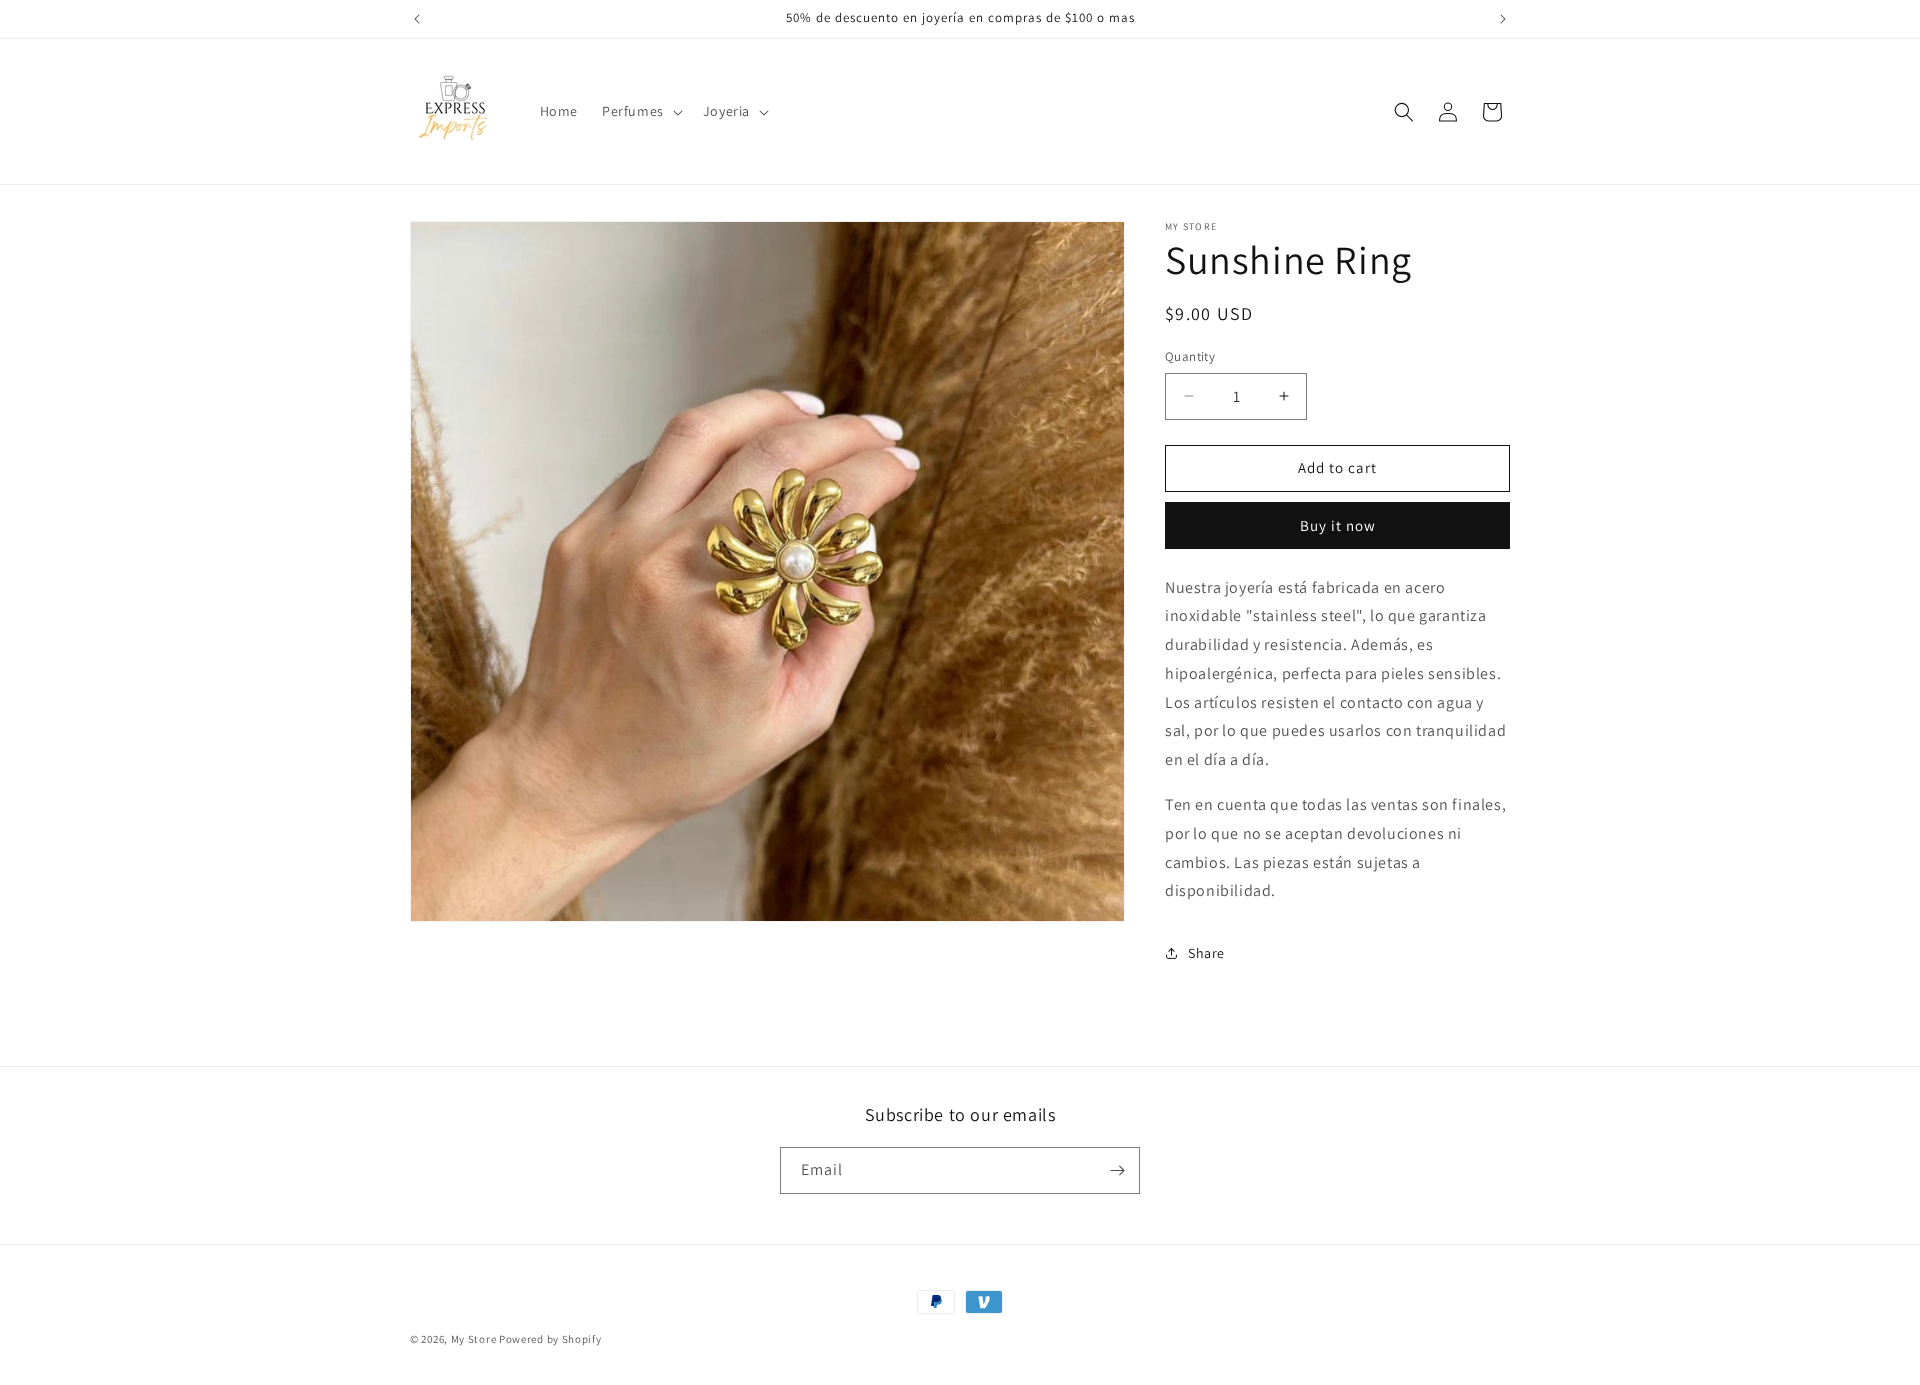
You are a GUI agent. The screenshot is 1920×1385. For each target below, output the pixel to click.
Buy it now (1338, 525)
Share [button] (1206, 953)
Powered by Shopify (550, 1339)
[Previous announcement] (417, 19)
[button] (640, 111)
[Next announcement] (1503, 19)
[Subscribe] (1117, 1170)
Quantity (1190, 356)
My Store (474, 1339)
